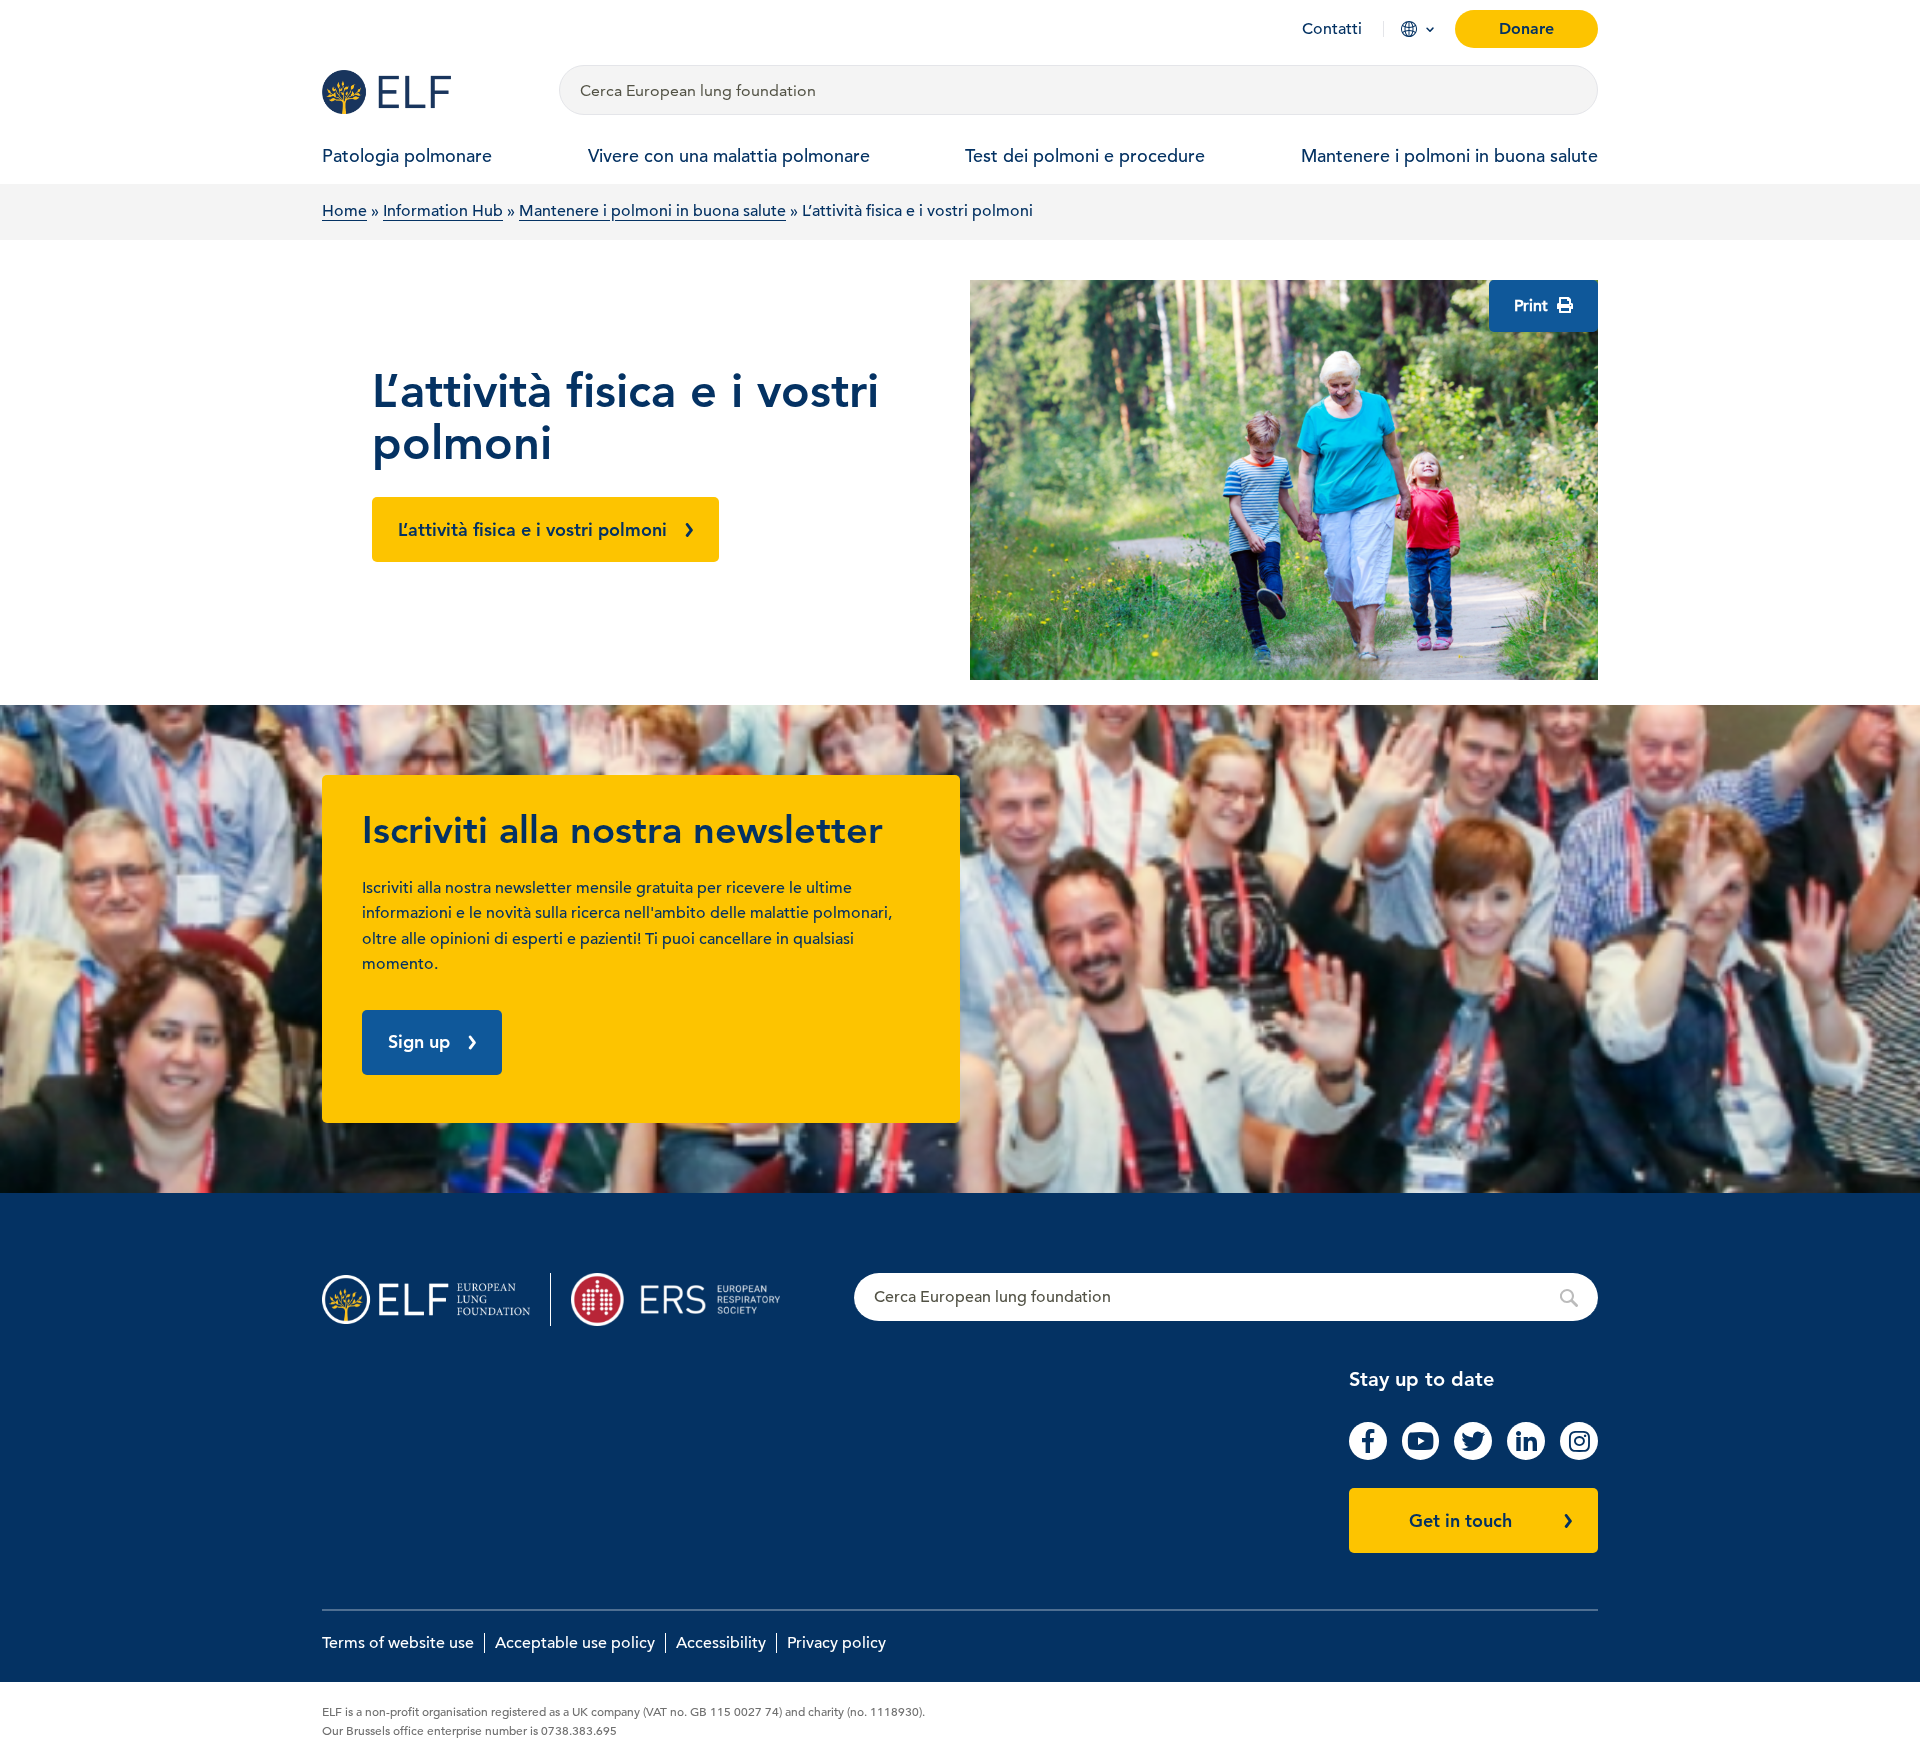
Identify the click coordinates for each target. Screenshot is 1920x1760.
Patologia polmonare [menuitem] (407, 155)
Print (1533, 306)
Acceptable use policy (575, 1643)
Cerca (1226, 1298)
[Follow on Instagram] (1579, 1455)
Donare (1526, 28)
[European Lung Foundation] (428, 92)
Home (344, 211)
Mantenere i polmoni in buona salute (652, 211)
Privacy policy (836, 1643)
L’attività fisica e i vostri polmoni (532, 529)
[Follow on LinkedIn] (1526, 1455)
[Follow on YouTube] (1421, 1455)
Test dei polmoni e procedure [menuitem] (1085, 155)
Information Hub (443, 211)
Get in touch (1460, 1520)
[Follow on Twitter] (1473, 1455)
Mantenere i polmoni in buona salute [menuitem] (1449, 155)
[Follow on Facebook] (1368, 1455)
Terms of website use (398, 1643)
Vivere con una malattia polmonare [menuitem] (729, 155)
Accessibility (721, 1643)
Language (1409, 29)
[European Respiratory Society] (685, 1299)
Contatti (1332, 29)
